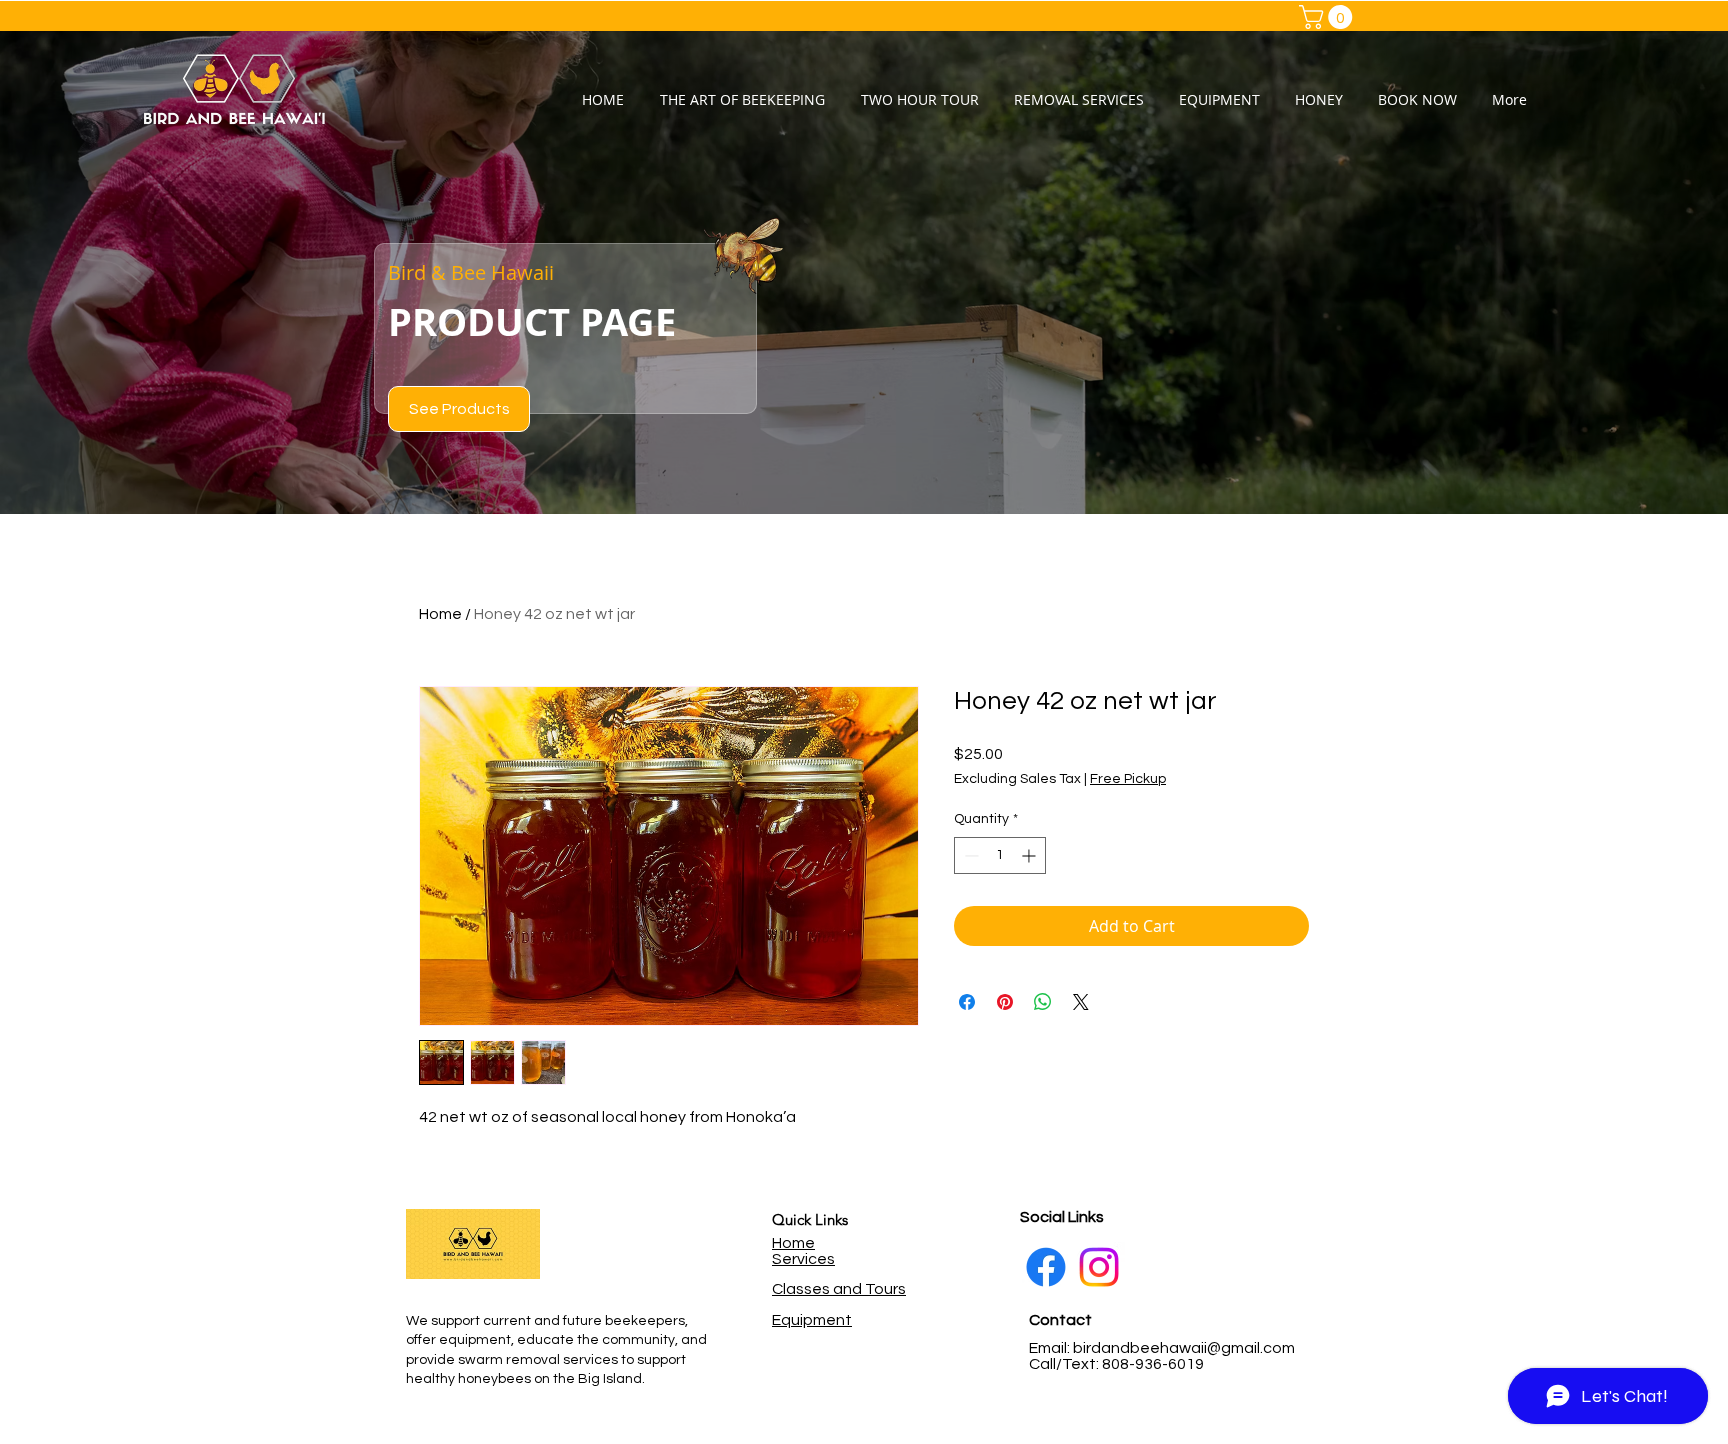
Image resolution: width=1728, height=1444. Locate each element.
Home (440, 614)
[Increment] (1030, 855)
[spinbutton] (1000, 855)
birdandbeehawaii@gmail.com (1184, 1348)
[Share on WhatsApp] (1043, 1002)
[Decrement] (969, 855)
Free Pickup (1128, 779)
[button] (1328, 17)
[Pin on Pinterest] (1005, 1002)
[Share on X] (1081, 1002)
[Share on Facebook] (967, 1002)
